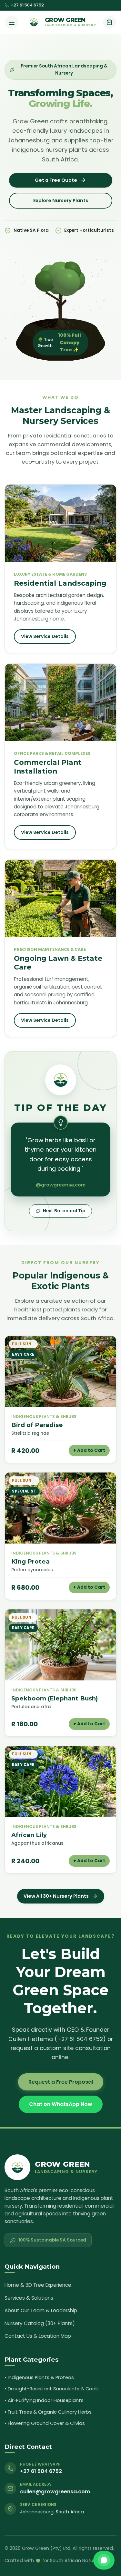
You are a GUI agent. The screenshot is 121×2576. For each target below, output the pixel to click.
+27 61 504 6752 (27, 5)
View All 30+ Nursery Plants (56, 1896)
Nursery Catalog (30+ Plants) (40, 2323)
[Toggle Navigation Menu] (12, 22)
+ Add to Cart (89, 1450)
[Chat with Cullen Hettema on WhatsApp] (104, 2560)
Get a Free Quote (56, 180)
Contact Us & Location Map (38, 2336)
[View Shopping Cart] (109, 22)
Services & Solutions (29, 2298)
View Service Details (45, 636)
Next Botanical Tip (64, 1211)
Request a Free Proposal (61, 2082)
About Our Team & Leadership (41, 2310)
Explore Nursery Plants (61, 200)
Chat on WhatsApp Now (61, 2104)
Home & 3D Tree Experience (38, 2285)
